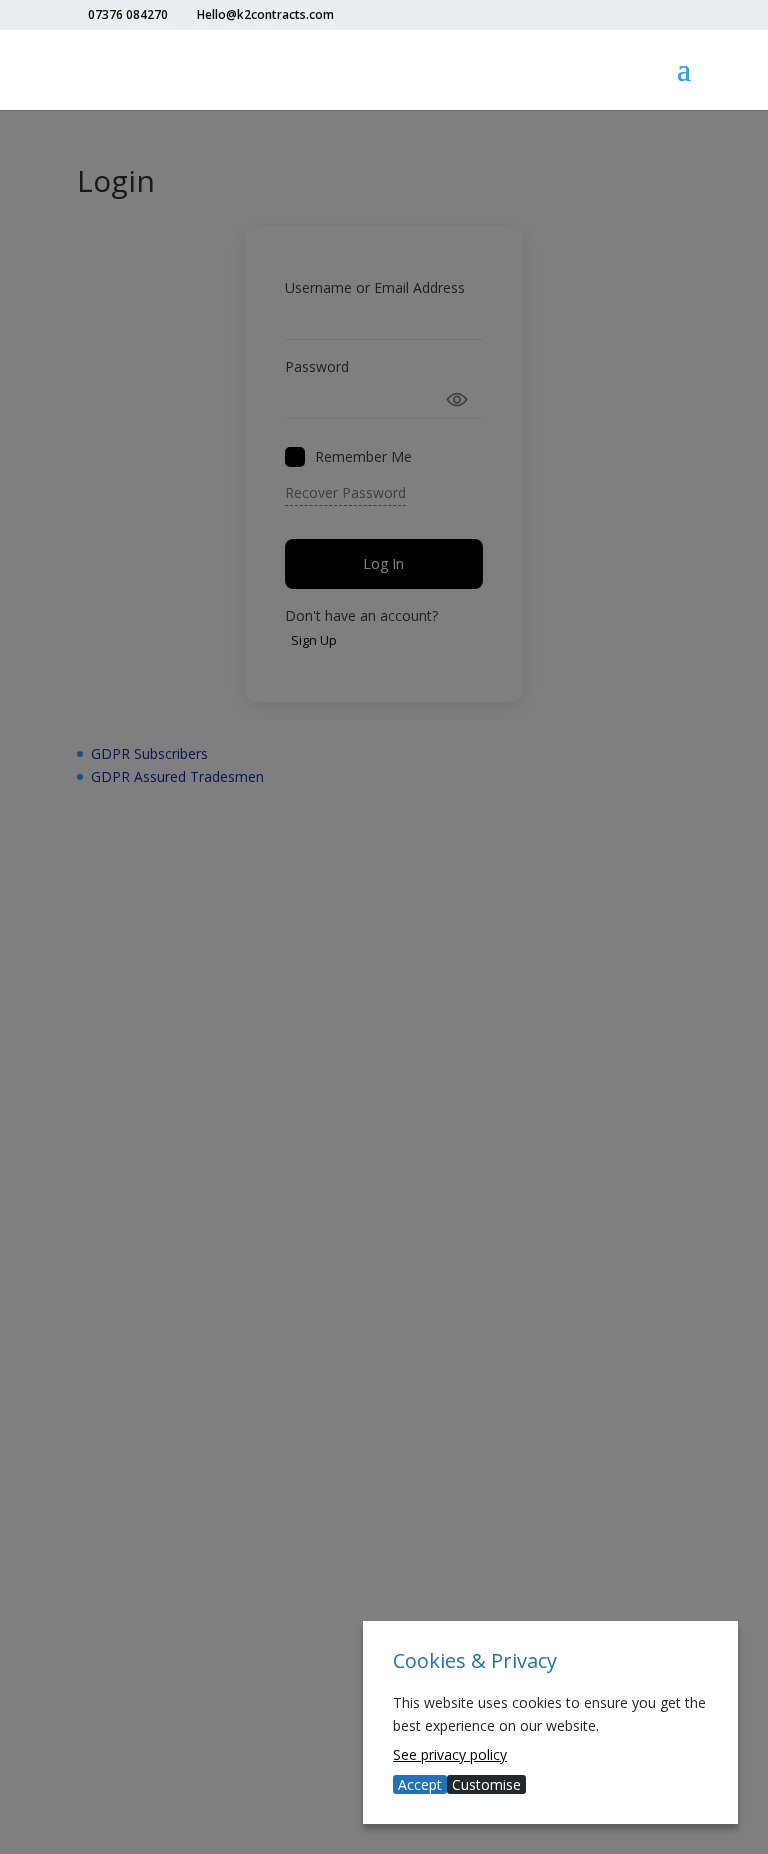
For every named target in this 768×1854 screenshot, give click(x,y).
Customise (486, 1784)
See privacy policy (450, 1754)
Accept (420, 1784)
